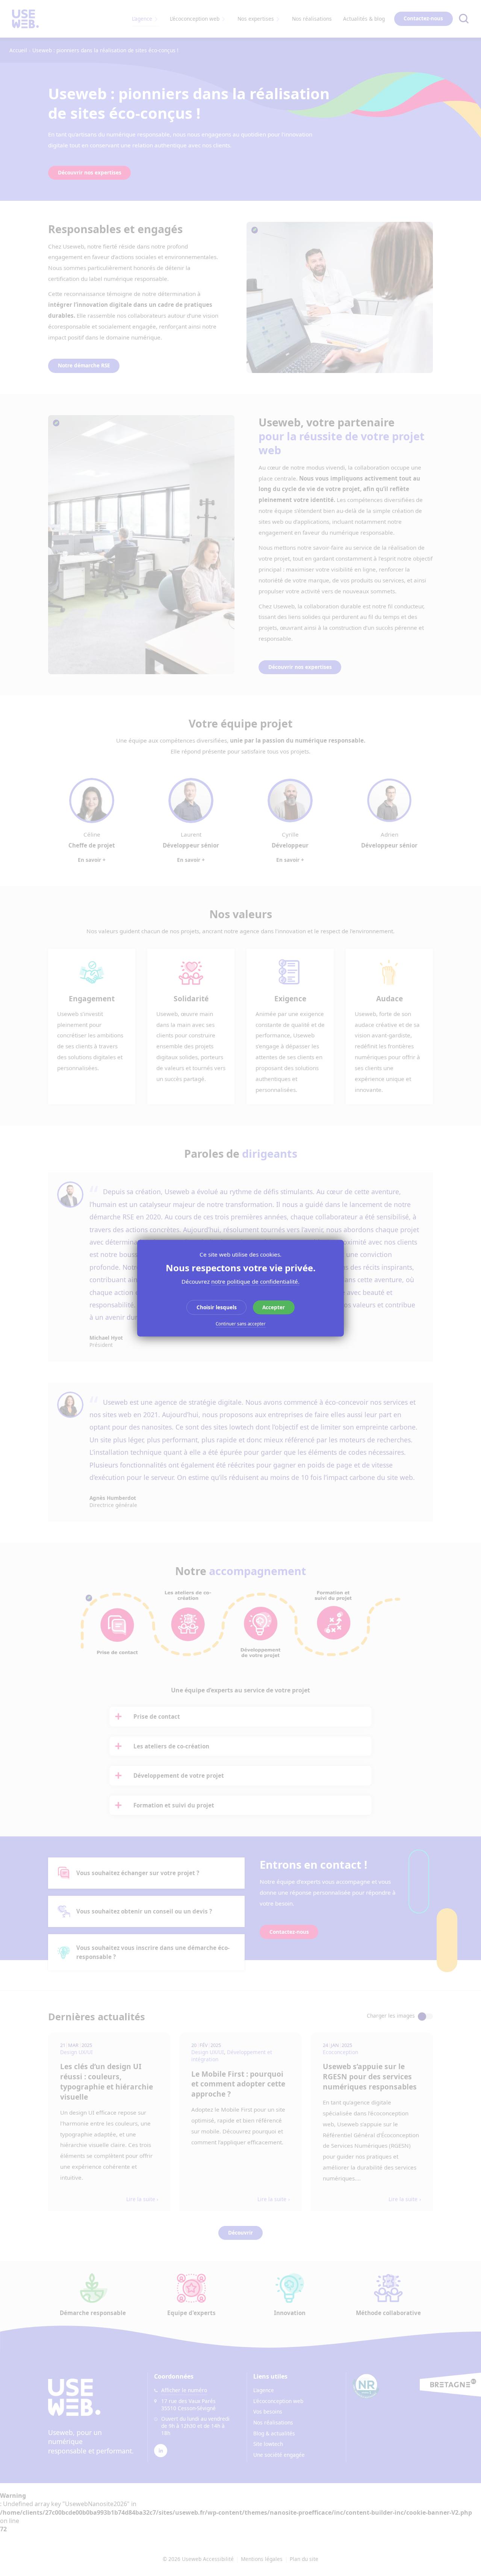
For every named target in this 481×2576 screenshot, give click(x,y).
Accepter (274, 1307)
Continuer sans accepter (241, 1324)
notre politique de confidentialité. (255, 1281)
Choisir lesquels (217, 1307)
